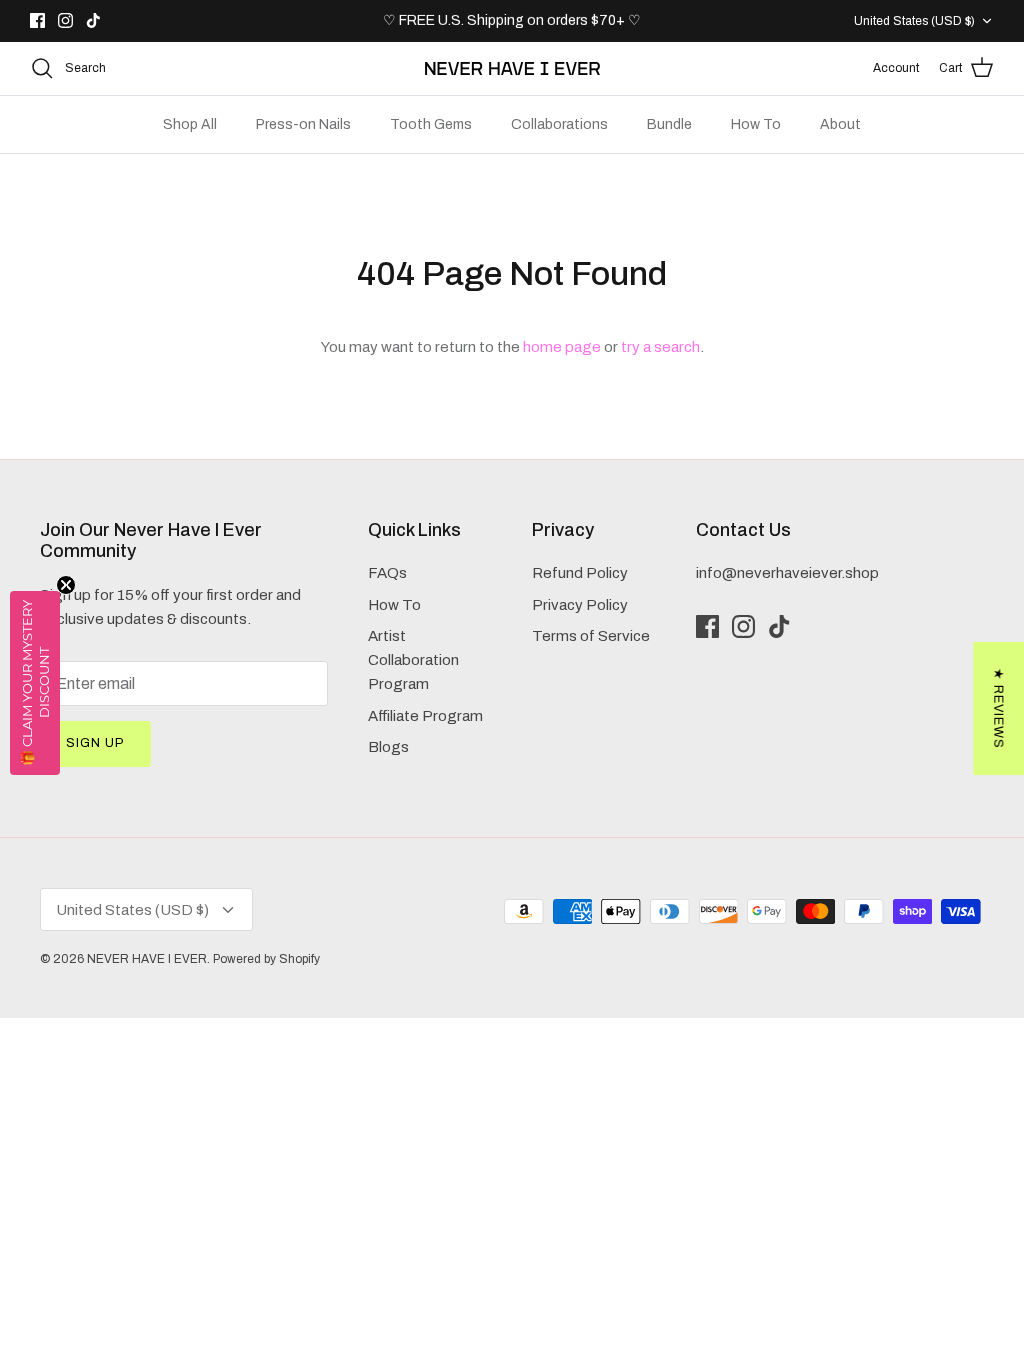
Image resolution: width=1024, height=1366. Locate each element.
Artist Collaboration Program (413, 660)
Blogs (388, 747)
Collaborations (559, 124)
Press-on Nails (303, 124)
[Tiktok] (93, 20)
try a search (660, 347)
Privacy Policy (580, 605)
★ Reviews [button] (998, 708)
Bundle (669, 124)
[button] (35, 683)
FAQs (387, 573)
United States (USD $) (914, 21)
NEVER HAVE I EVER (147, 959)
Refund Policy (580, 573)
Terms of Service (591, 636)
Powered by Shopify (266, 959)
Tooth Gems (431, 124)
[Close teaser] (66, 585)
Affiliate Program (425, 716)
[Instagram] (65, 20)
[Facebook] (37, 20)
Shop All (190, 124)
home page (562, 347)
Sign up (95, 743)
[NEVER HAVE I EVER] (512, 68)
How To (756, 124)
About (840, 124)
